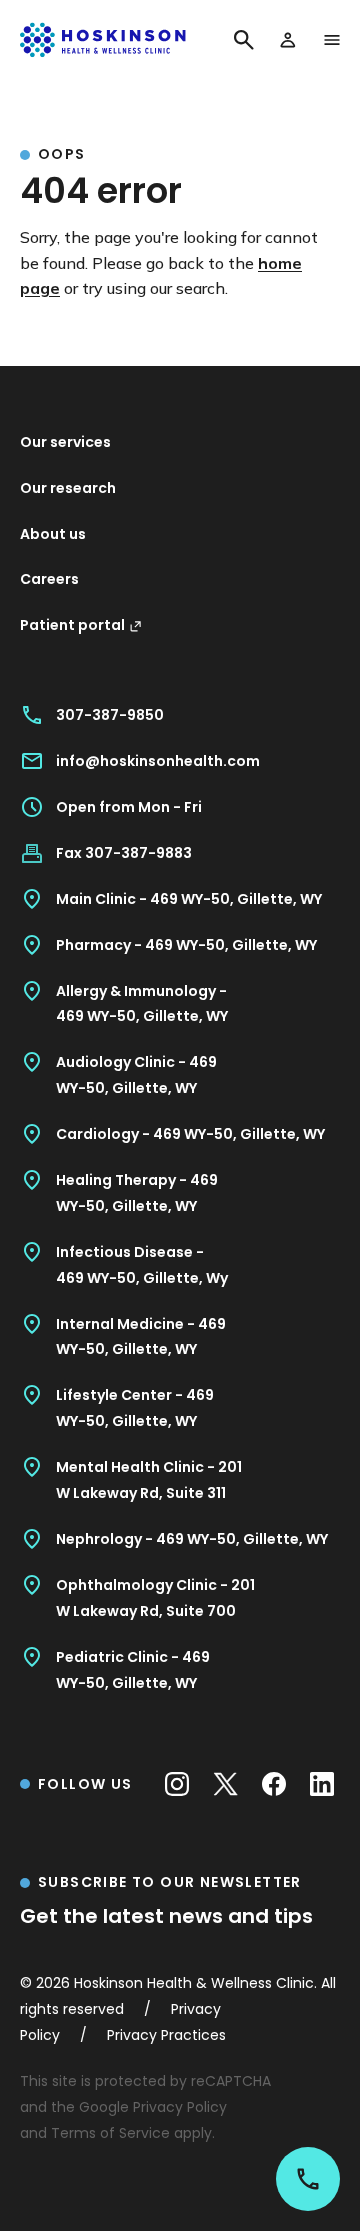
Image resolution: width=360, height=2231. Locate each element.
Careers (49, 579)
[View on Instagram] (177, 1784)
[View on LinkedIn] (322, 1784)
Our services (65, 442)
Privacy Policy (180, 2107)
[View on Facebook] (274, 1784)
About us (53, 534)
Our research (68, 488)
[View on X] (225, 1784)
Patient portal (72, 625)
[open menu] (332, 40)
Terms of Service (110, 2133)
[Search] (244, 40)
